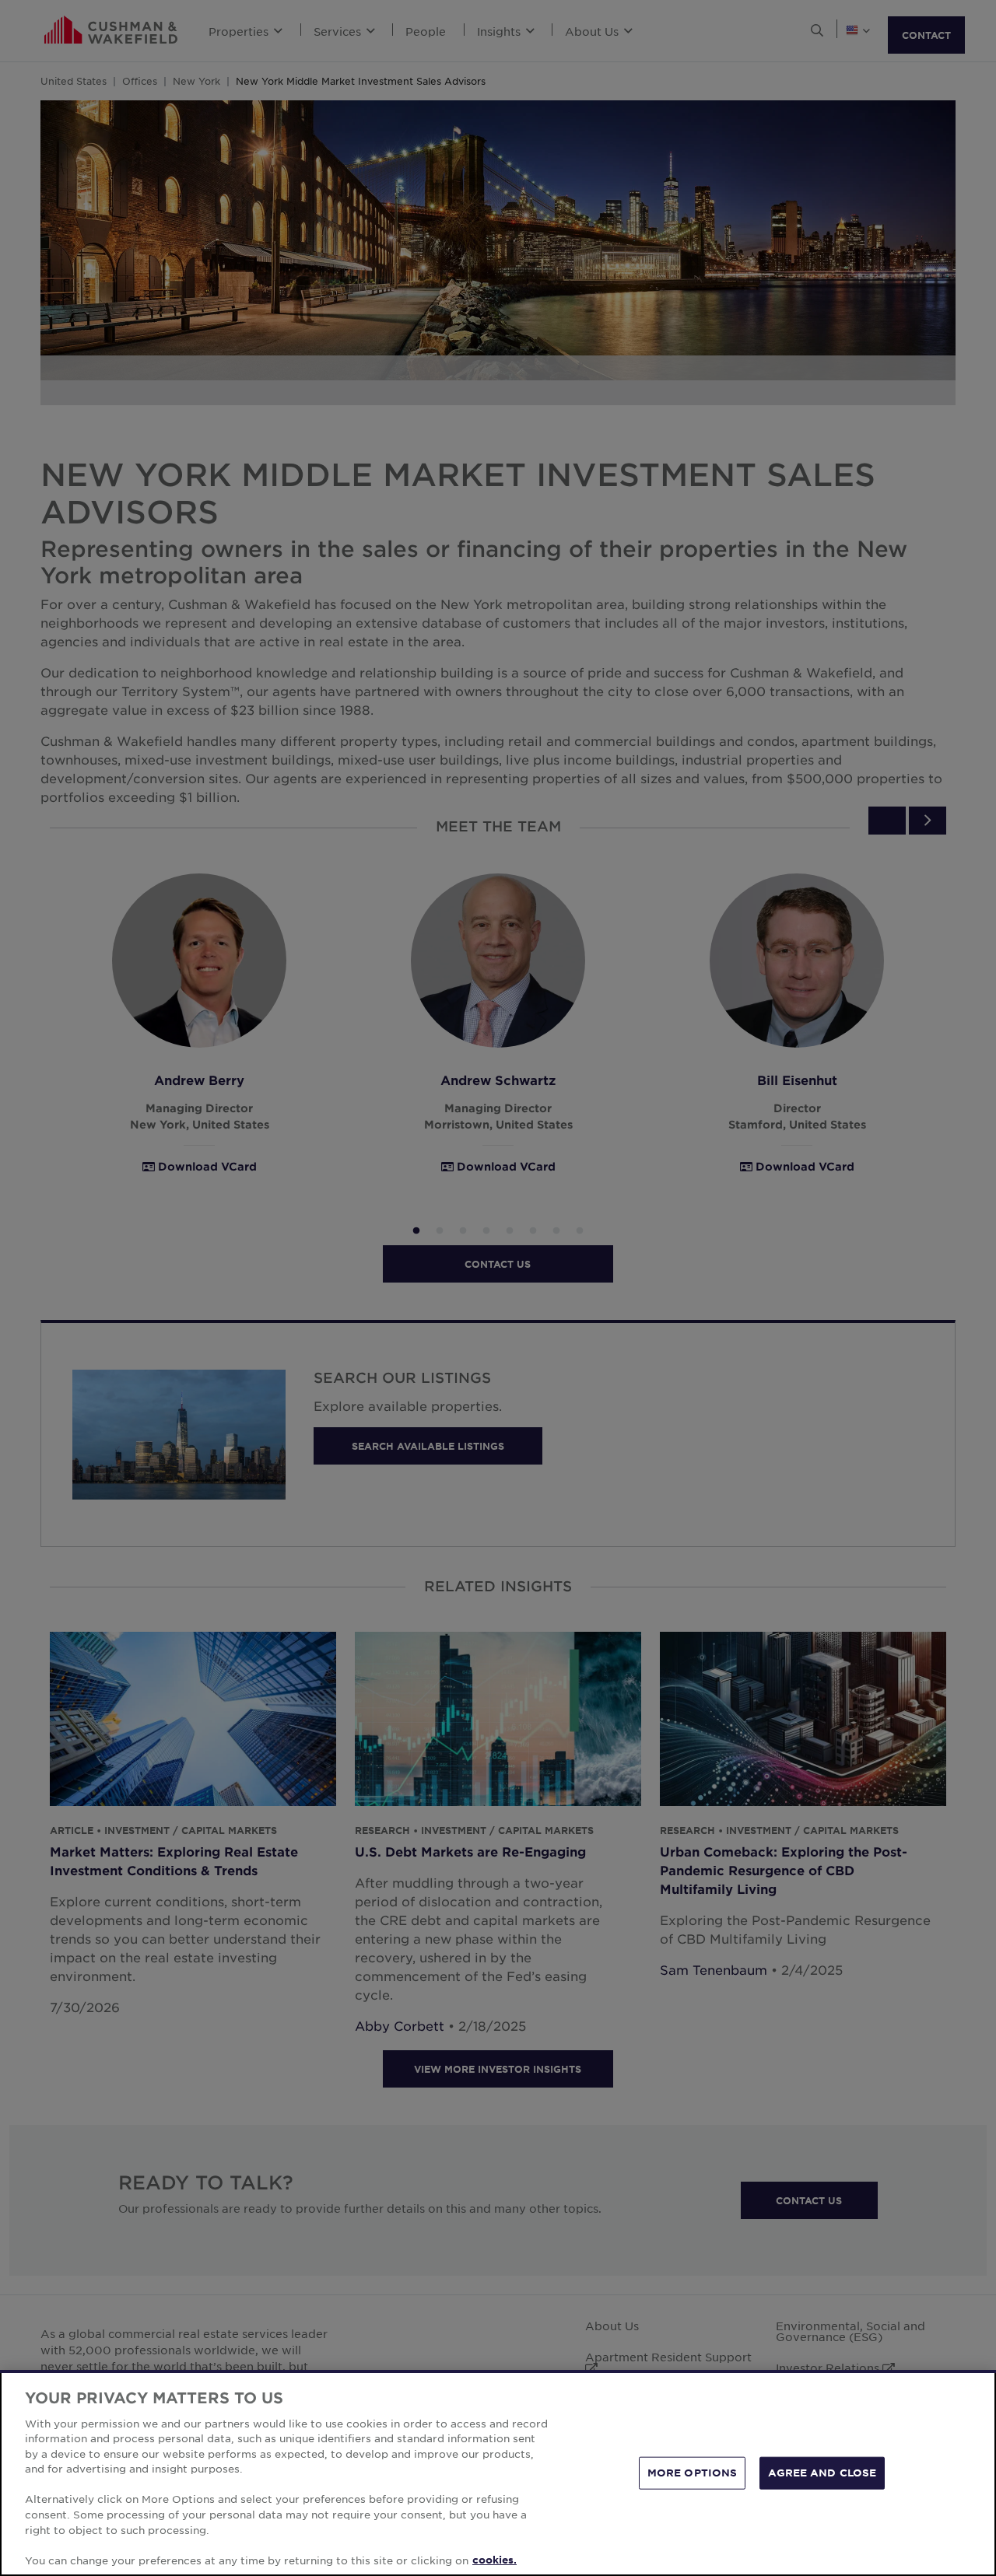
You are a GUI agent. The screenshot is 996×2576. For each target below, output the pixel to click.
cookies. (494, 2560)
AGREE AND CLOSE (822, 2473)
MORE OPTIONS (693, 2473)
